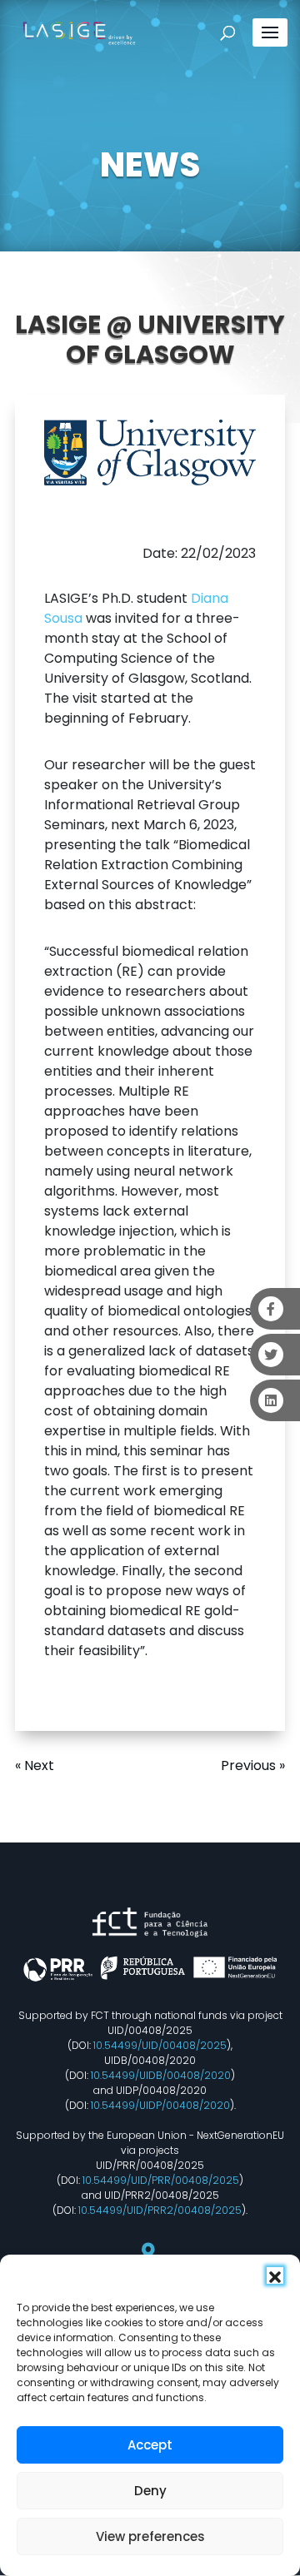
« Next (35, 1765)
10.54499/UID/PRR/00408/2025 (161, 2180)
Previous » (253, 1765)
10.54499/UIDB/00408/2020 (161, 2075)
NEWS (150, 165)
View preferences (150, 2536)
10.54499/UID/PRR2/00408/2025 (160, 2210)
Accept (150, 2445)
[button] (275, 2275)
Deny (150, 2491)
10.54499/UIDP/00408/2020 (160, 2105)
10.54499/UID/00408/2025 (160, 2045)
